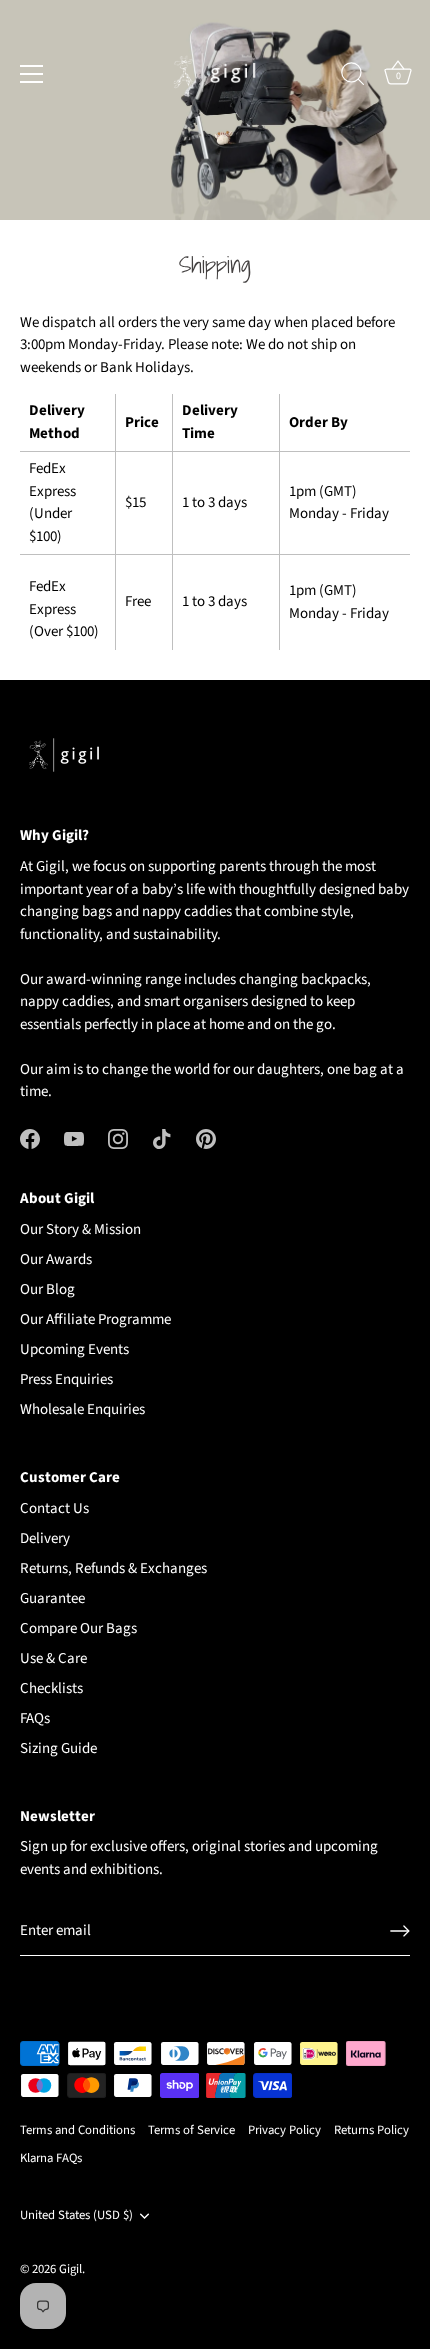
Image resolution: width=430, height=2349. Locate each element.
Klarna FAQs (51, 2158)
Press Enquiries (66, 1379)
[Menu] (32, 74)
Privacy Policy (284, 2130)
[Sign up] (400, 1931)
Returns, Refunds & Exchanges (113, 1568)
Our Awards (56, 1259)
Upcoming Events (74, 1349)
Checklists (51, 1688)
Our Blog (47, 1289)
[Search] (353, 77)
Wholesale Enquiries (82, 1409)
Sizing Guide (58, 1748)
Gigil (70, 2269)
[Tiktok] (162, 1138)
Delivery (45, 1538)
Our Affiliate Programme (95, 1319)
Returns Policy (371, 2130)
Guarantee (52, 1598)
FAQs (35, 1718)
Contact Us (54, 1508)
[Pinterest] (206, 1138)
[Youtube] (74, 1138)
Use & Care (53, 1658)
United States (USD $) (76, 2216)
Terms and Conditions (77, 2130)
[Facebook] (30, 1138)
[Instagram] (118, 1138)
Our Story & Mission (80, 1229)
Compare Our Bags (78, 1628)
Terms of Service (191, 2130)
